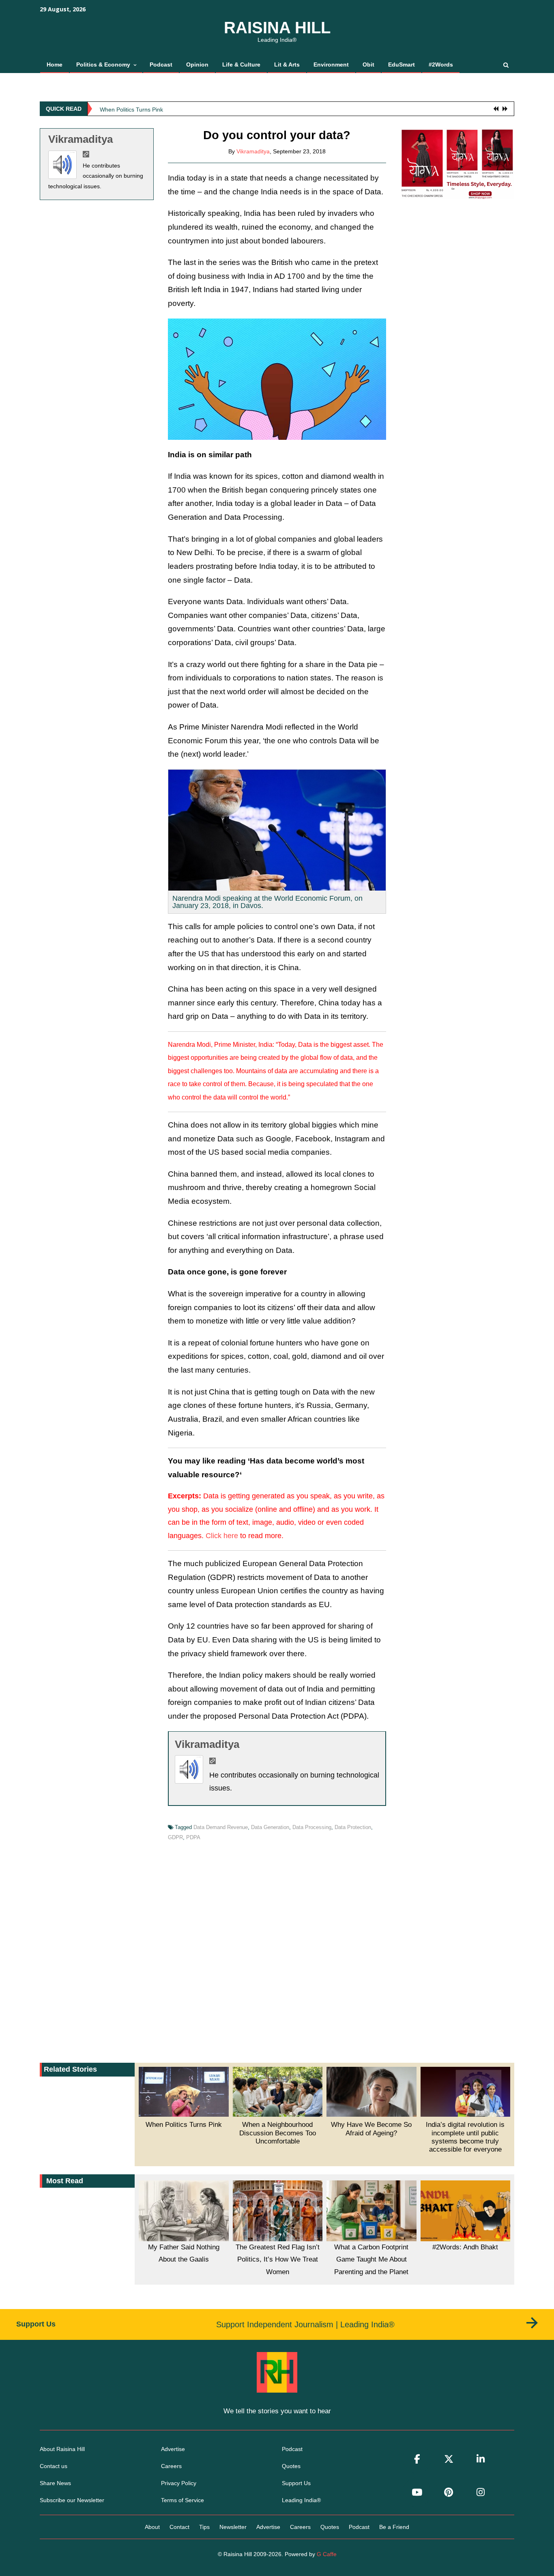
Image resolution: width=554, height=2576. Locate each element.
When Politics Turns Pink (131, 108)
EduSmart (402, 65)
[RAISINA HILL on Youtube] (417, 2492)
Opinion (197, 65)
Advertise (173, 2449)
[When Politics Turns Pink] (184, 2092)
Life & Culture (241, 65)
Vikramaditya (81, 139)
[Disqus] (277, 1950)
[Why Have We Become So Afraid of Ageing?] (371, 2092)
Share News (55, 2483)
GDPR (175, 1837)
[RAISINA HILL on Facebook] (417, 2459)
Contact (179, 2527)
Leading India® (301, 2500)
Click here (222, 1536)
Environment (331, 65)
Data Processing (312, 1827)
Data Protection (353, 1827)
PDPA (193, 1837)
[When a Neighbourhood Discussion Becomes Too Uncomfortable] (278, 2092)
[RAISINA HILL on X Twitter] (449, 2459)
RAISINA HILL (277, 28)
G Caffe (327, 2554)
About (152, 2527)
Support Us (296, 2483)
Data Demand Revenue (221, 1827)
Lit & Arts (287, 65)
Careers (171, 2466)
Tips (204, 2527)
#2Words (441, 65)
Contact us (54, 2466)
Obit (368, 65)
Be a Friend (394, 2527)
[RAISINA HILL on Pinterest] (449, 2492)
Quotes (291, 2466)
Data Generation (270, 1827)
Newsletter (233, 2527)
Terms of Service (183, 2500)
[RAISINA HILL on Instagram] (481, 2492)
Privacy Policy (179, 2483)
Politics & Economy (103, 65)
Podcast (161, 65)
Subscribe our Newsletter (72, 2500)
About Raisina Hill (62, 2449)
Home (55, 65)
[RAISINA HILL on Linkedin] (481, 2459)
